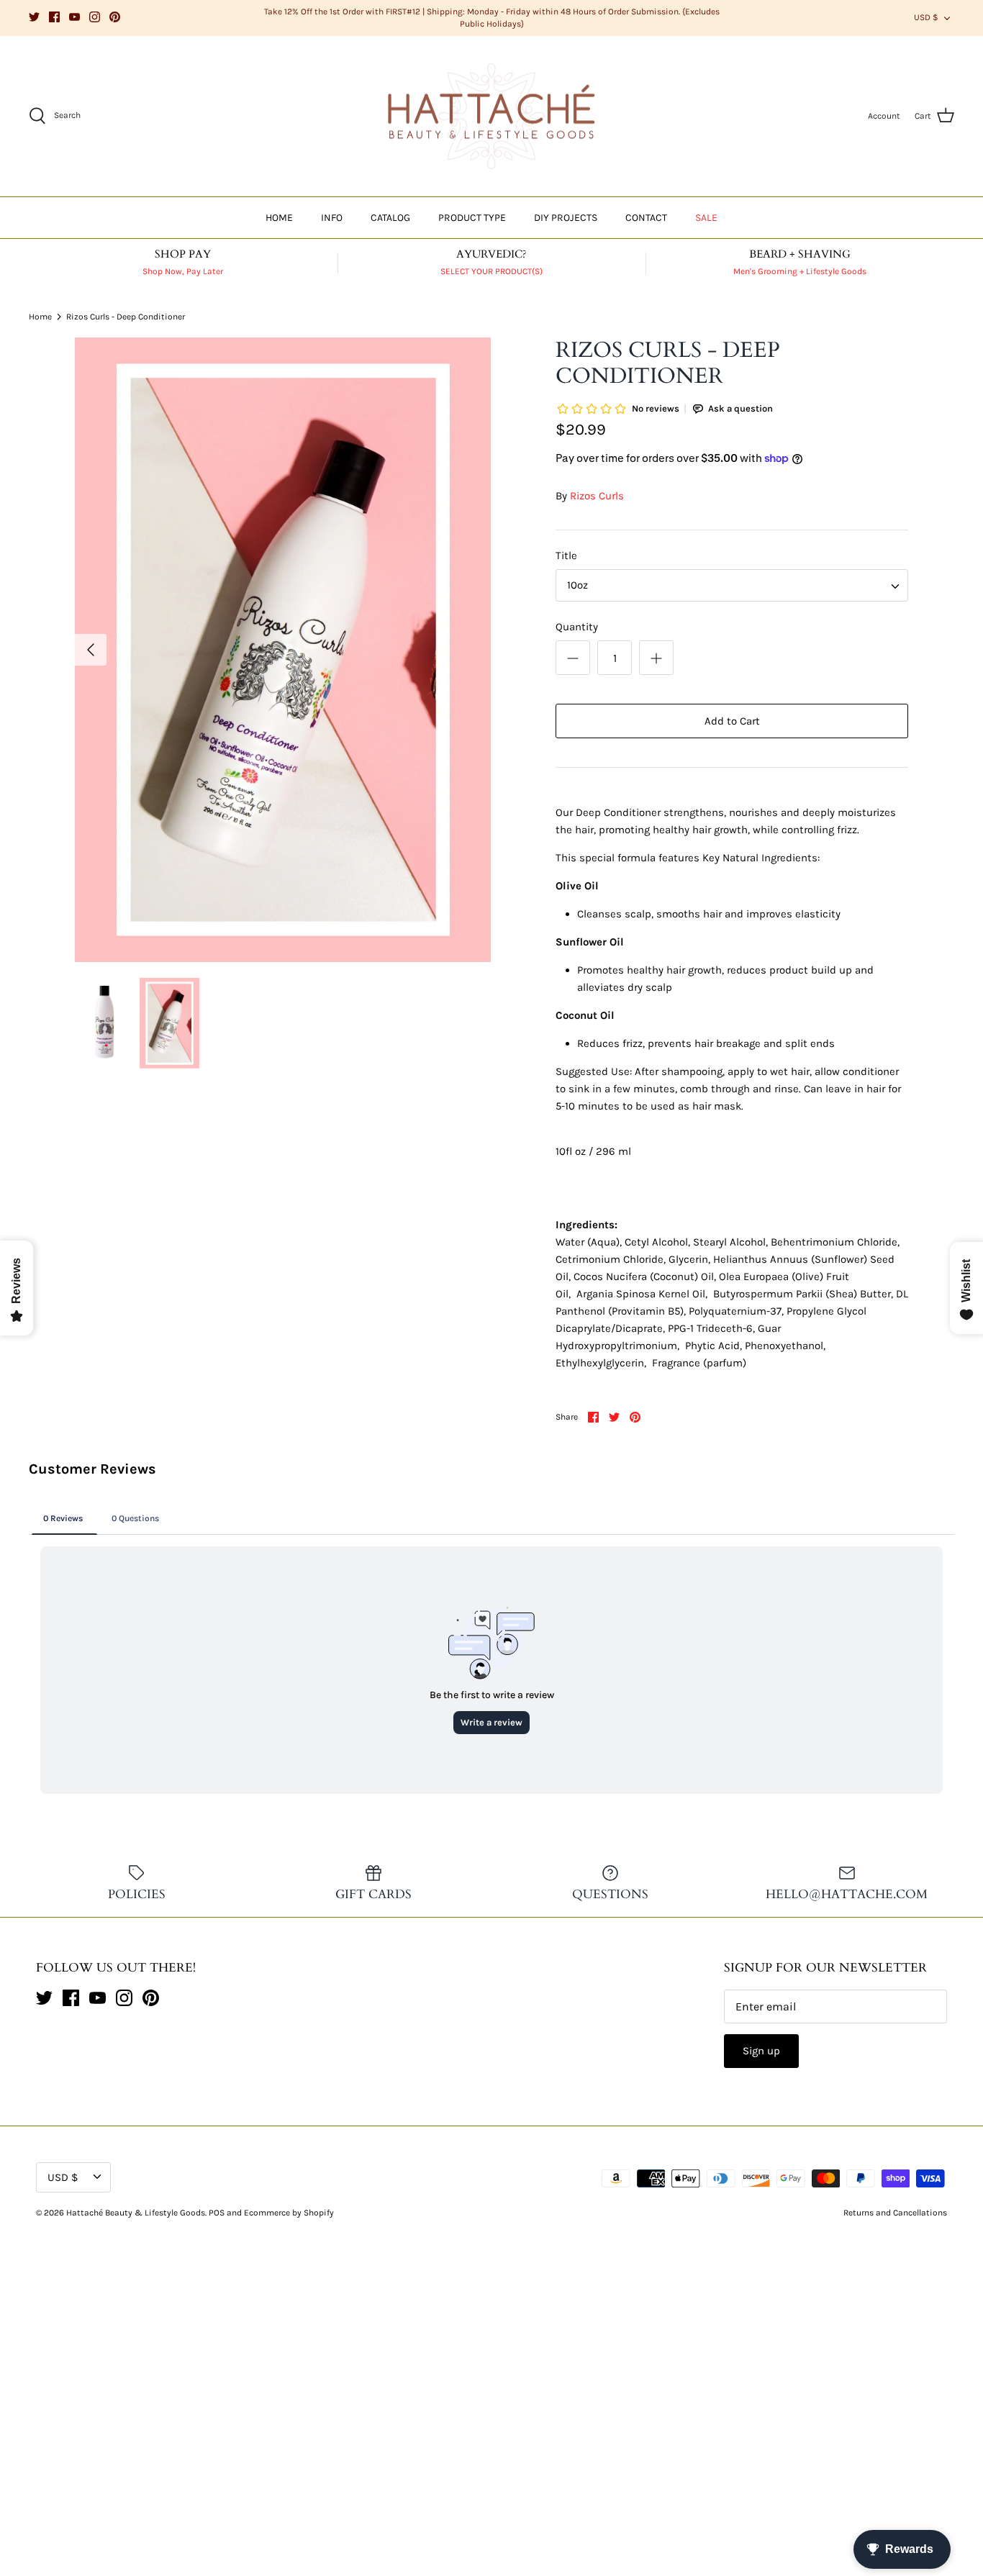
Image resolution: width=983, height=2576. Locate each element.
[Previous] (91, 650)
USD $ (926, 17)
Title (566, 555)
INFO (332, 218)
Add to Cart (732, 721)
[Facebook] (54, 17)
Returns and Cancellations (895, 2213)
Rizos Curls (597, 496)
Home (40, 317)
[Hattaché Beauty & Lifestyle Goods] (491, 117)
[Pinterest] (115, 17)
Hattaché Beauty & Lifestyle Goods (136, 2213)
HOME (279, 218)
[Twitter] (34, 17)
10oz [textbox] (577, 585)
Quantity (577, 627)
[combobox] (732, 585)
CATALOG (390, 218)
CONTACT (646, 218)
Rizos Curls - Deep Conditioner (126, 317)
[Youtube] (74, 17)
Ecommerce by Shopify (289, 2213)
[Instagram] (95, 17)
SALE (706, 218)
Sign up (761, 2051)
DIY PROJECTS (566, 218)
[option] (283, 650)
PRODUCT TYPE (472, 218)
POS (217, 2213)
